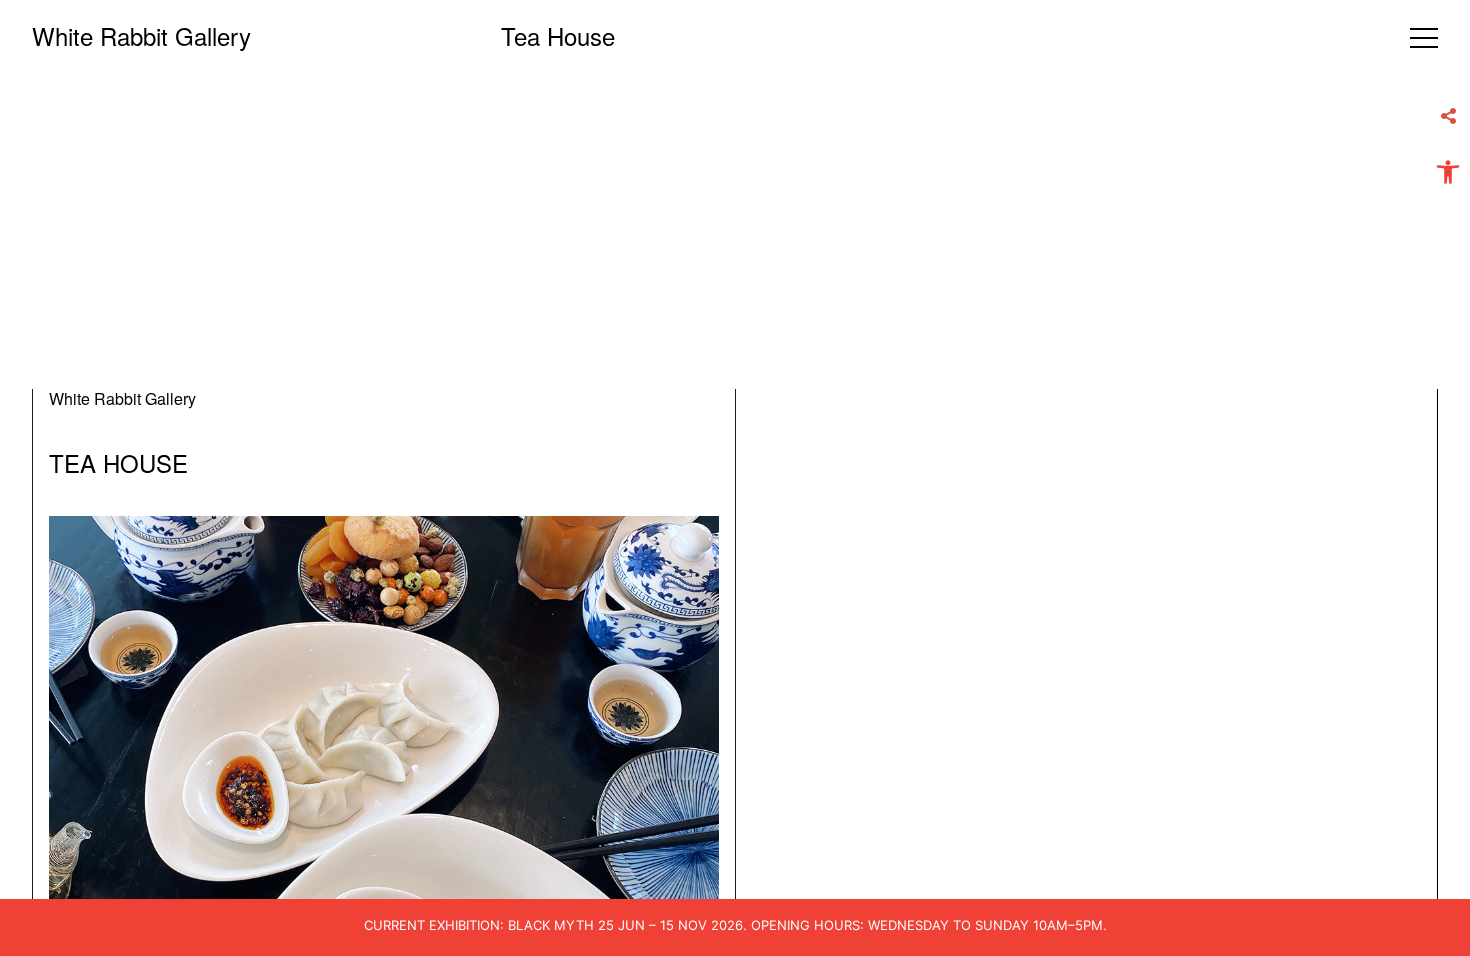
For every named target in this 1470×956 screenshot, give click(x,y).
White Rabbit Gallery (141, 35)
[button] (1448, 172)
